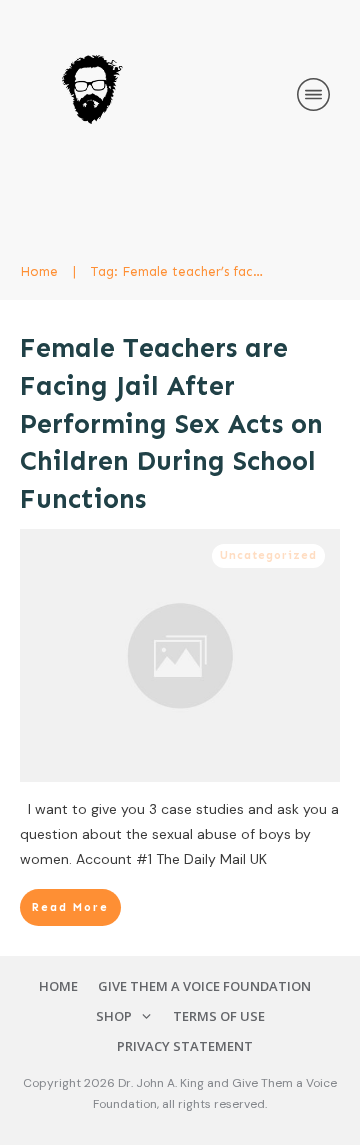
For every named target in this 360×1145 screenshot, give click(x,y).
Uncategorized (268, 555)
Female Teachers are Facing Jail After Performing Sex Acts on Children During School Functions (171, 423)
